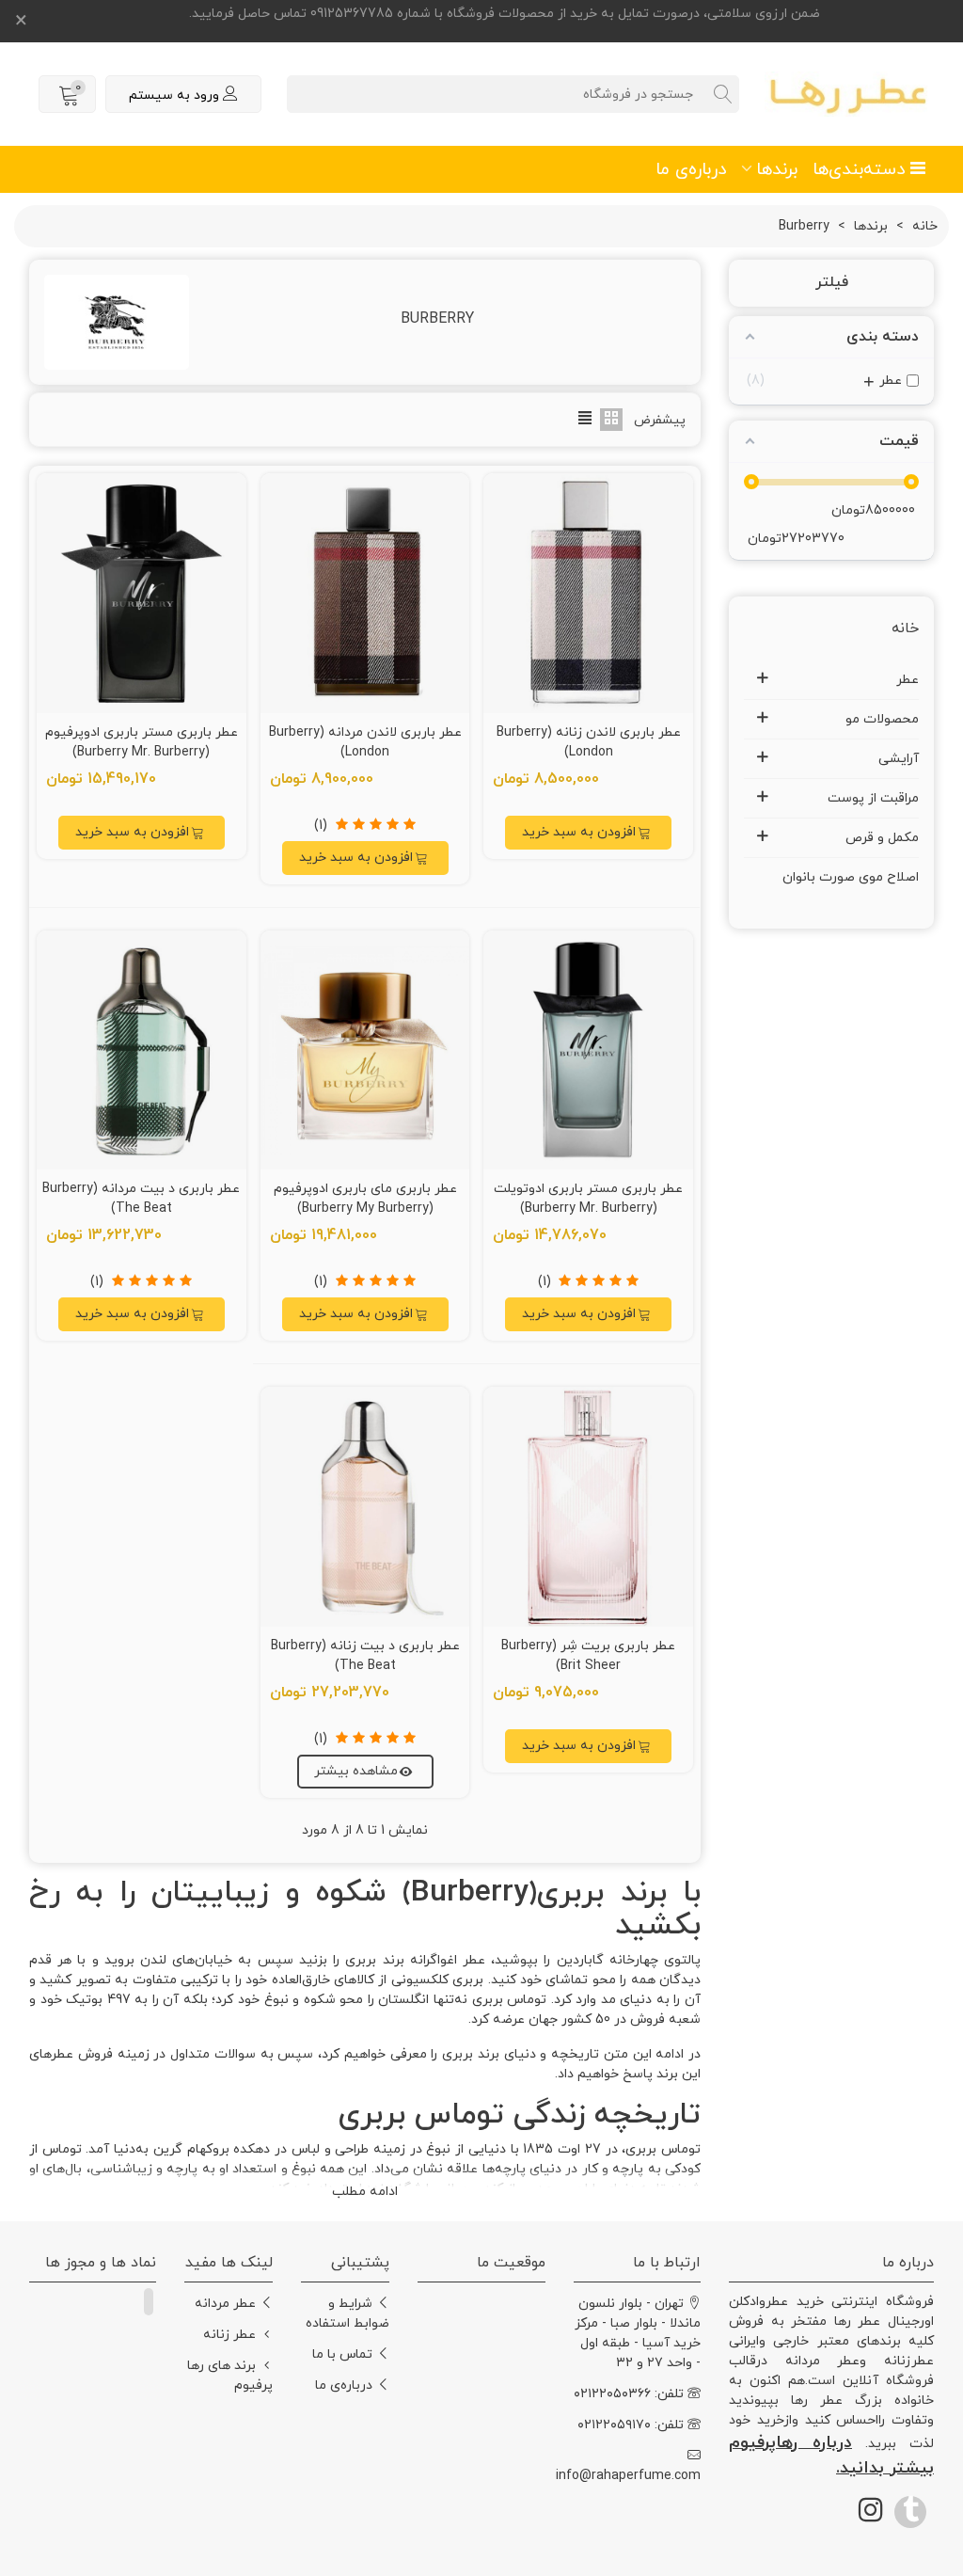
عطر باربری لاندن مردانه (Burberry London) (365, 742)
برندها (777, 169)
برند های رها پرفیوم (230, 2376)
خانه (905, 628)
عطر (908, 680)
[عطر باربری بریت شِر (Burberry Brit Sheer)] (588, 1506)
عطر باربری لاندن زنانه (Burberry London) (589, 742)
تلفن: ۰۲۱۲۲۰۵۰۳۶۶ (629, 2394)
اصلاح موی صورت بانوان (851, 877)
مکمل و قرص (882, 838)
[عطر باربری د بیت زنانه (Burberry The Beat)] (365, 1506)
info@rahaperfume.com (637, 2476)
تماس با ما (342, 2354)
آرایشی (899, 759)
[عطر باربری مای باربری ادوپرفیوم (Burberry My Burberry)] (365, 1050)
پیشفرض (660, 420)
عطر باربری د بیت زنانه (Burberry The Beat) (365, 1656)
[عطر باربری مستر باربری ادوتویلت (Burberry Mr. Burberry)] (588, 1050)
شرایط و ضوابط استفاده (347, 2314)
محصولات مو (882, 719)
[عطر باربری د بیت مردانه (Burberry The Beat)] (142, 1050)
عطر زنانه (229, 2335)
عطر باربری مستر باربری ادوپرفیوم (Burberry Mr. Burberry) (142, 742)
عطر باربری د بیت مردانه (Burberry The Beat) (141, 1199)
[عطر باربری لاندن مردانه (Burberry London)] (365, 593)
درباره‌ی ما (691, 169)
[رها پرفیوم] (849, 95)
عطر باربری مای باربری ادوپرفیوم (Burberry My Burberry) (365, 1199)
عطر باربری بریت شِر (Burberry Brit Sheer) (588, 1656)
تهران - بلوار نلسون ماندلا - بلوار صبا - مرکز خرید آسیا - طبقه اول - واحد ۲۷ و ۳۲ (638, 2333)
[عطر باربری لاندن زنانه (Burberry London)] (588, 593)
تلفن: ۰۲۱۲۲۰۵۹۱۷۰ (631, 2425)
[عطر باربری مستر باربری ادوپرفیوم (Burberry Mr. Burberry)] (142, 593)
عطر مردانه (225, 2304)
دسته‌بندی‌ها (859, 169)
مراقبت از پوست (873, 798)
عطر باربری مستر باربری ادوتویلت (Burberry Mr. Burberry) (588, 1199)
